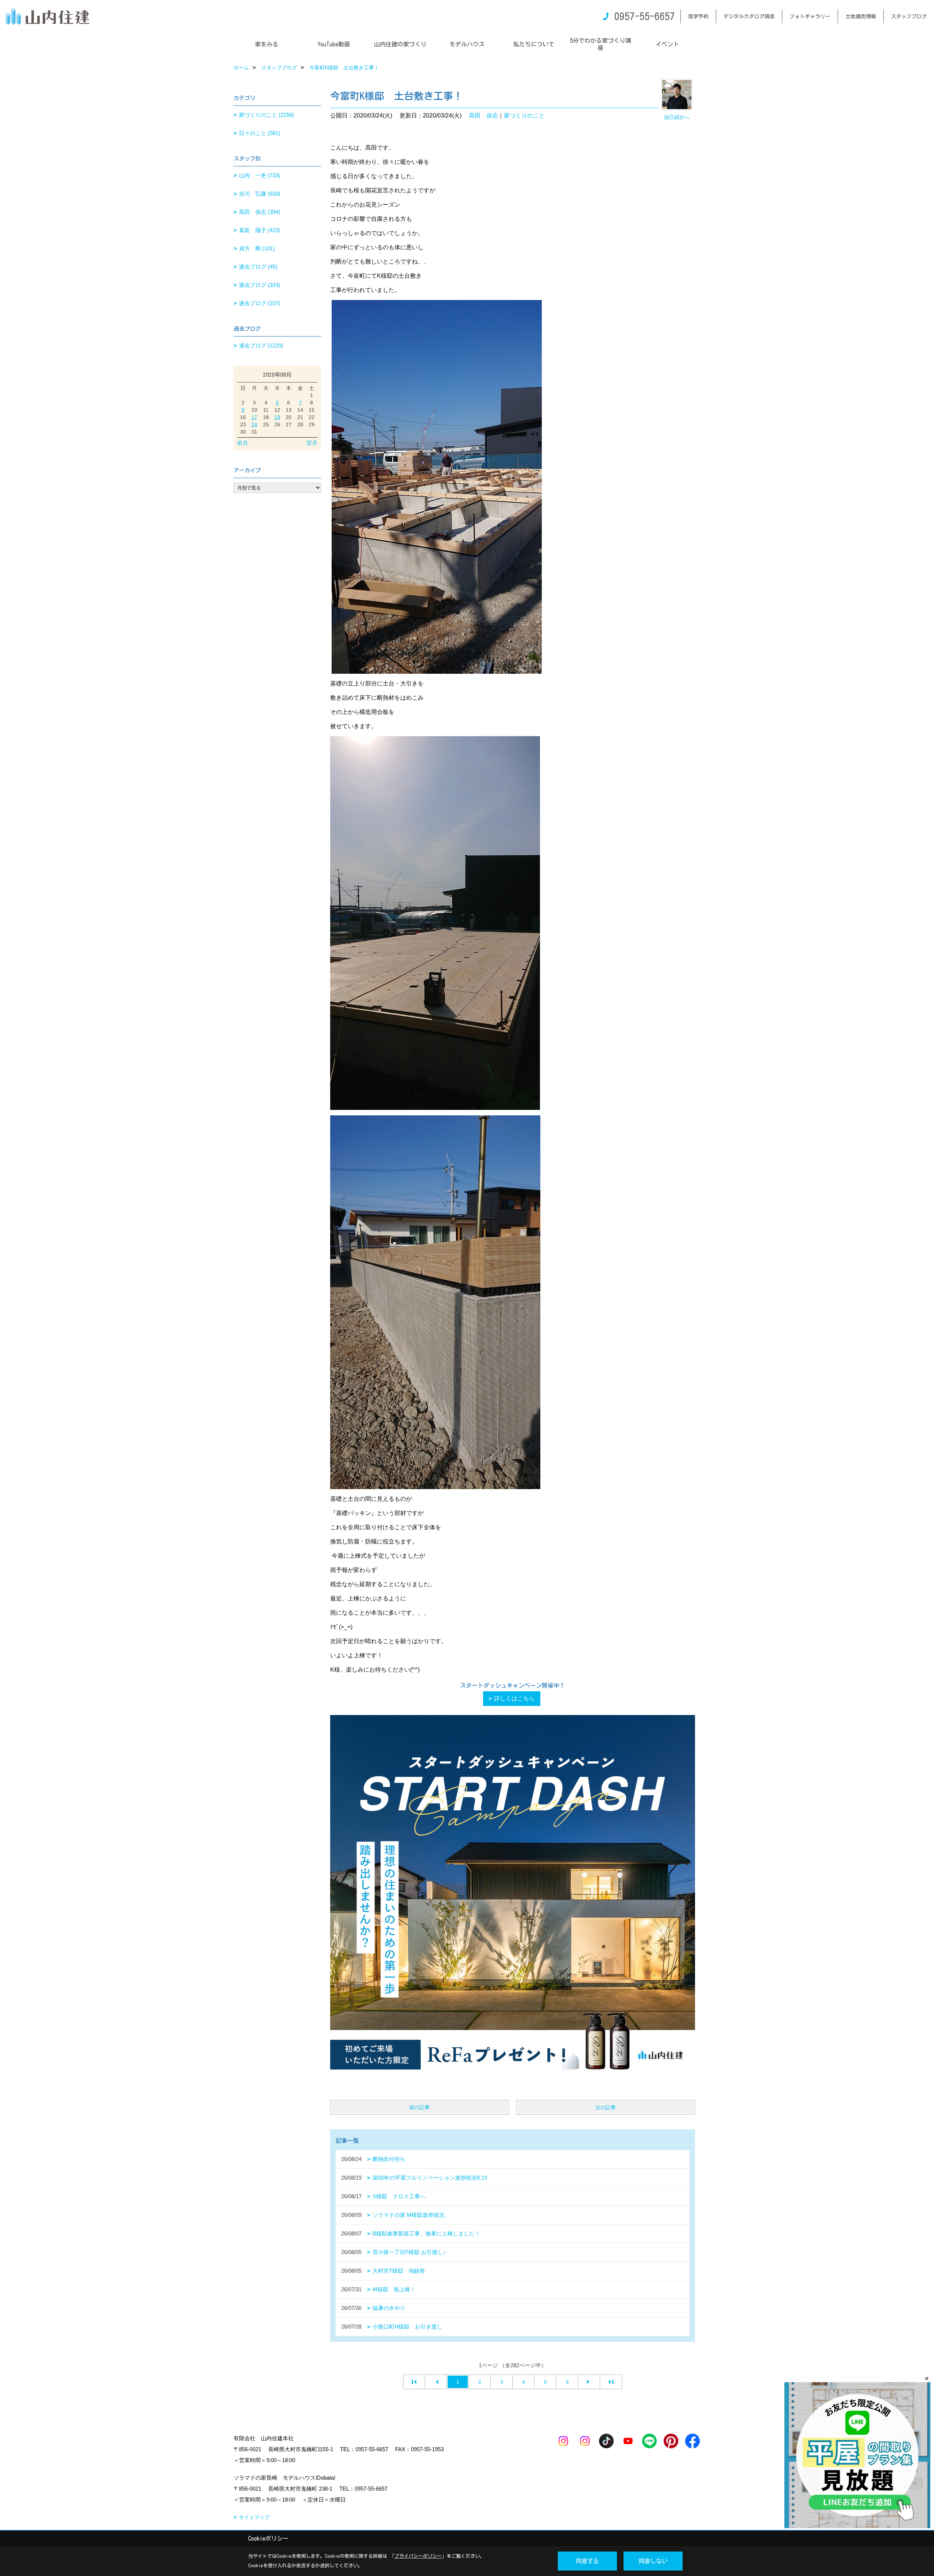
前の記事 (420, 2107)
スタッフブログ (909, 16)
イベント (667, 44)
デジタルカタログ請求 (749, 16)
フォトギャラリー (810, 16)
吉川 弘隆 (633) (260, 194)
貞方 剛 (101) (257, 248)
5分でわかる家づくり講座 (601, 44)
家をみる (267, 44)
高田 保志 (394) (260, 212)
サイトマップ (254, 2517)
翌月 (312, 443)
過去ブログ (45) (258, 267)
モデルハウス (467, 44)
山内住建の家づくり (400, 44)
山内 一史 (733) (260, 175)
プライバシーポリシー (418, 2556)
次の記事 (606, 2107)
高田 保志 (483, 116)
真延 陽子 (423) (260, 230)
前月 (243, 443)
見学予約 (698, 16)
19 (277, 417)
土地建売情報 (861, 16)
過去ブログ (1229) (261, 345)
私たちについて (534, 44)
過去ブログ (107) (260, 303)
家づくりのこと (524, 116)
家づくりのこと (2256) (267, 115)
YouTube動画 (334, 44)
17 (254, 417)
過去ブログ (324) (260, 285)
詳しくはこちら (514, 1698)
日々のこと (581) (260, 133)
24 (254, 424)
